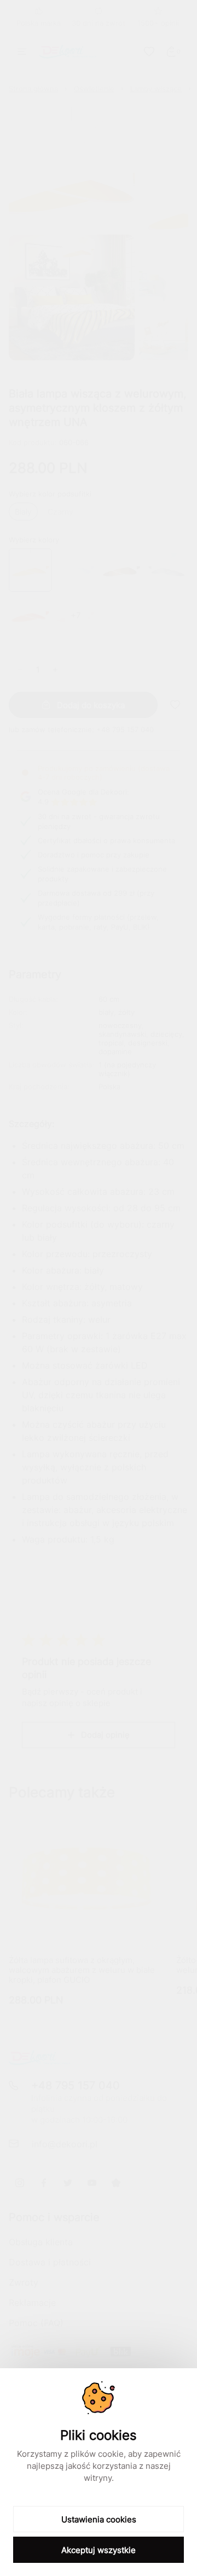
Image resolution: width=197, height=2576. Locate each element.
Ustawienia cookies (99, 2519)
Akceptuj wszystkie (99, 2550)
